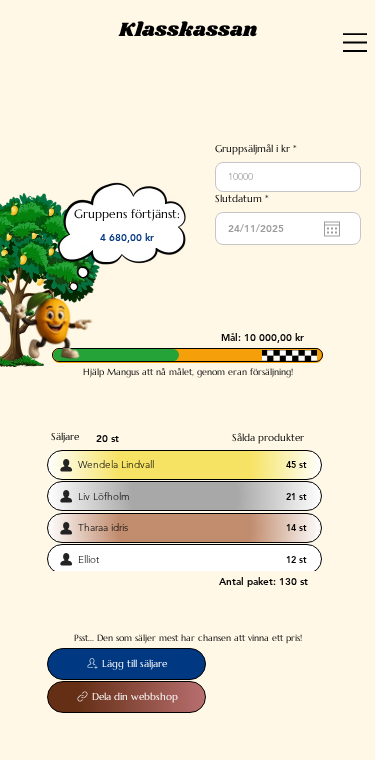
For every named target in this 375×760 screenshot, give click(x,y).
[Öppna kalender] (332, 229)
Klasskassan (188, 30)
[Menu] (355, 42)
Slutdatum (244, 199)
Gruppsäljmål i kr (252, 149)
